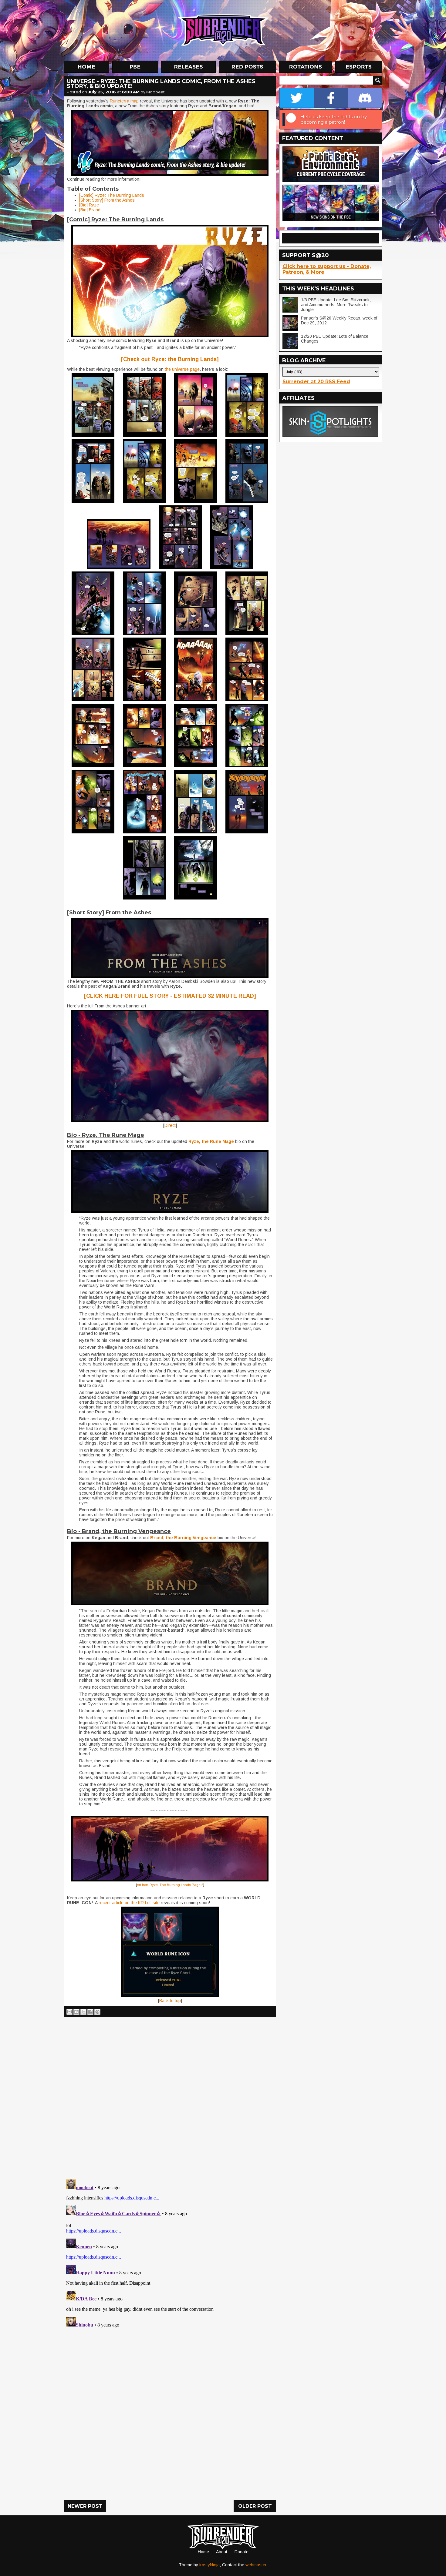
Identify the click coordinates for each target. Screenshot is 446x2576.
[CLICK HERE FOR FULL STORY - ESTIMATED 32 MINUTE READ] (170, 996)
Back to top (170, 2001)
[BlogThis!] (76, 2012)
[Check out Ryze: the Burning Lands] (170, 359)
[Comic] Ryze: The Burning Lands (112, 195)
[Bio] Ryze (89, 205)
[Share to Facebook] (90, 2012)
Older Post (255, 2506)
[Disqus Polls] (170, 2096)
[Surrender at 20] (224, 30)
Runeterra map (124, 101)
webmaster (256, 2565)
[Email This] (69, 2012)
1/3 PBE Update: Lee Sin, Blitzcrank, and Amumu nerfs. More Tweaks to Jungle (336, 305)
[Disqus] (170, 2253)
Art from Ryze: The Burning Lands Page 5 (170, 1885)
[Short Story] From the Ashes (107, 200)
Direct (170, 1125)
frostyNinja (209, 2565)
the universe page (182, 369)
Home (203, 2552)
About (222, 2552)
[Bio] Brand (90, 210)
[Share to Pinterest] (97, 2012)
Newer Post (85, 2506)
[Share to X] (83, 2012)
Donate (242, 2552)
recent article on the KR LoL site (128, 1903)
